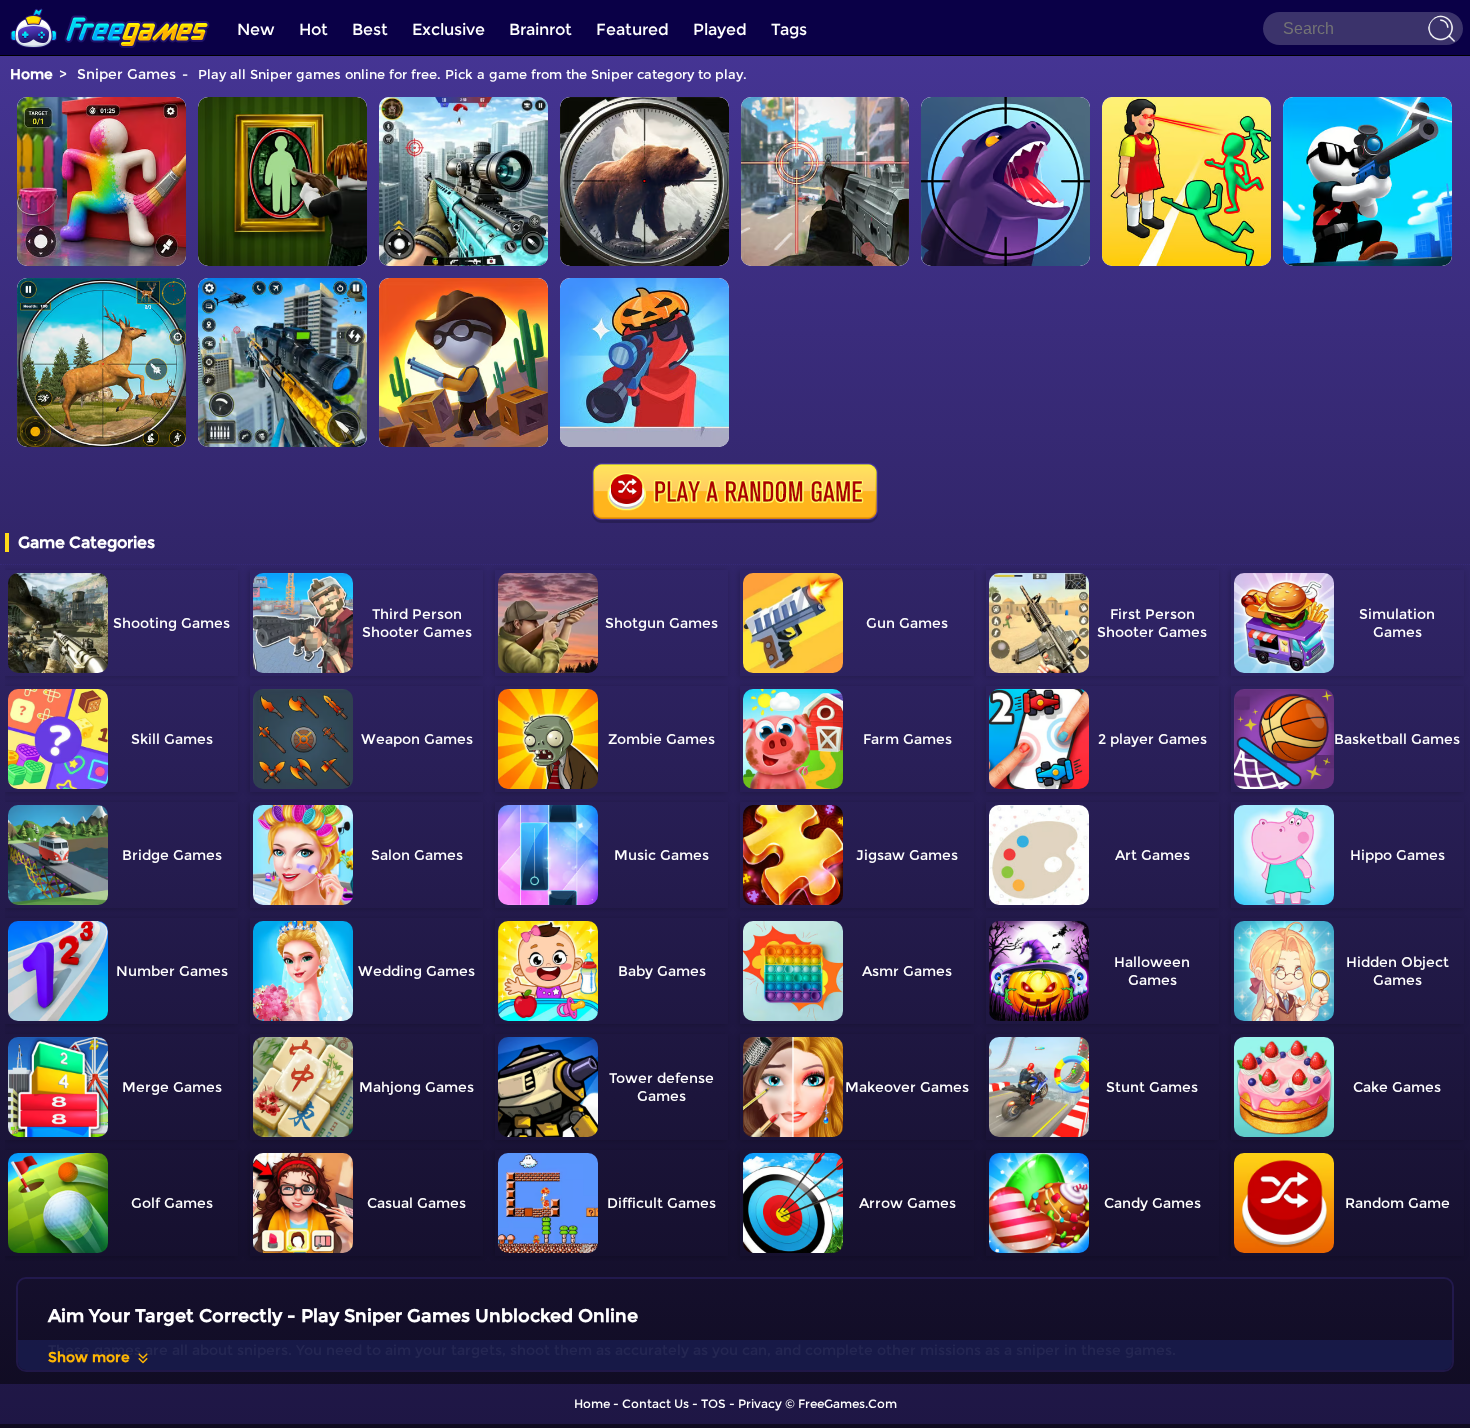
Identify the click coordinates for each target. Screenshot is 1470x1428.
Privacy (760, 1403)
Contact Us (655, 1403)
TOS (713, 1403)
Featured (632, 29)
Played (720, 29)
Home (31, 74)
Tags (789, 29)
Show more (89, 1357)
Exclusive (448, 29)
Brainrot (540, 29)
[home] (110, 7)
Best (370, 29)
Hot (313, 29)
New (256, 29)
